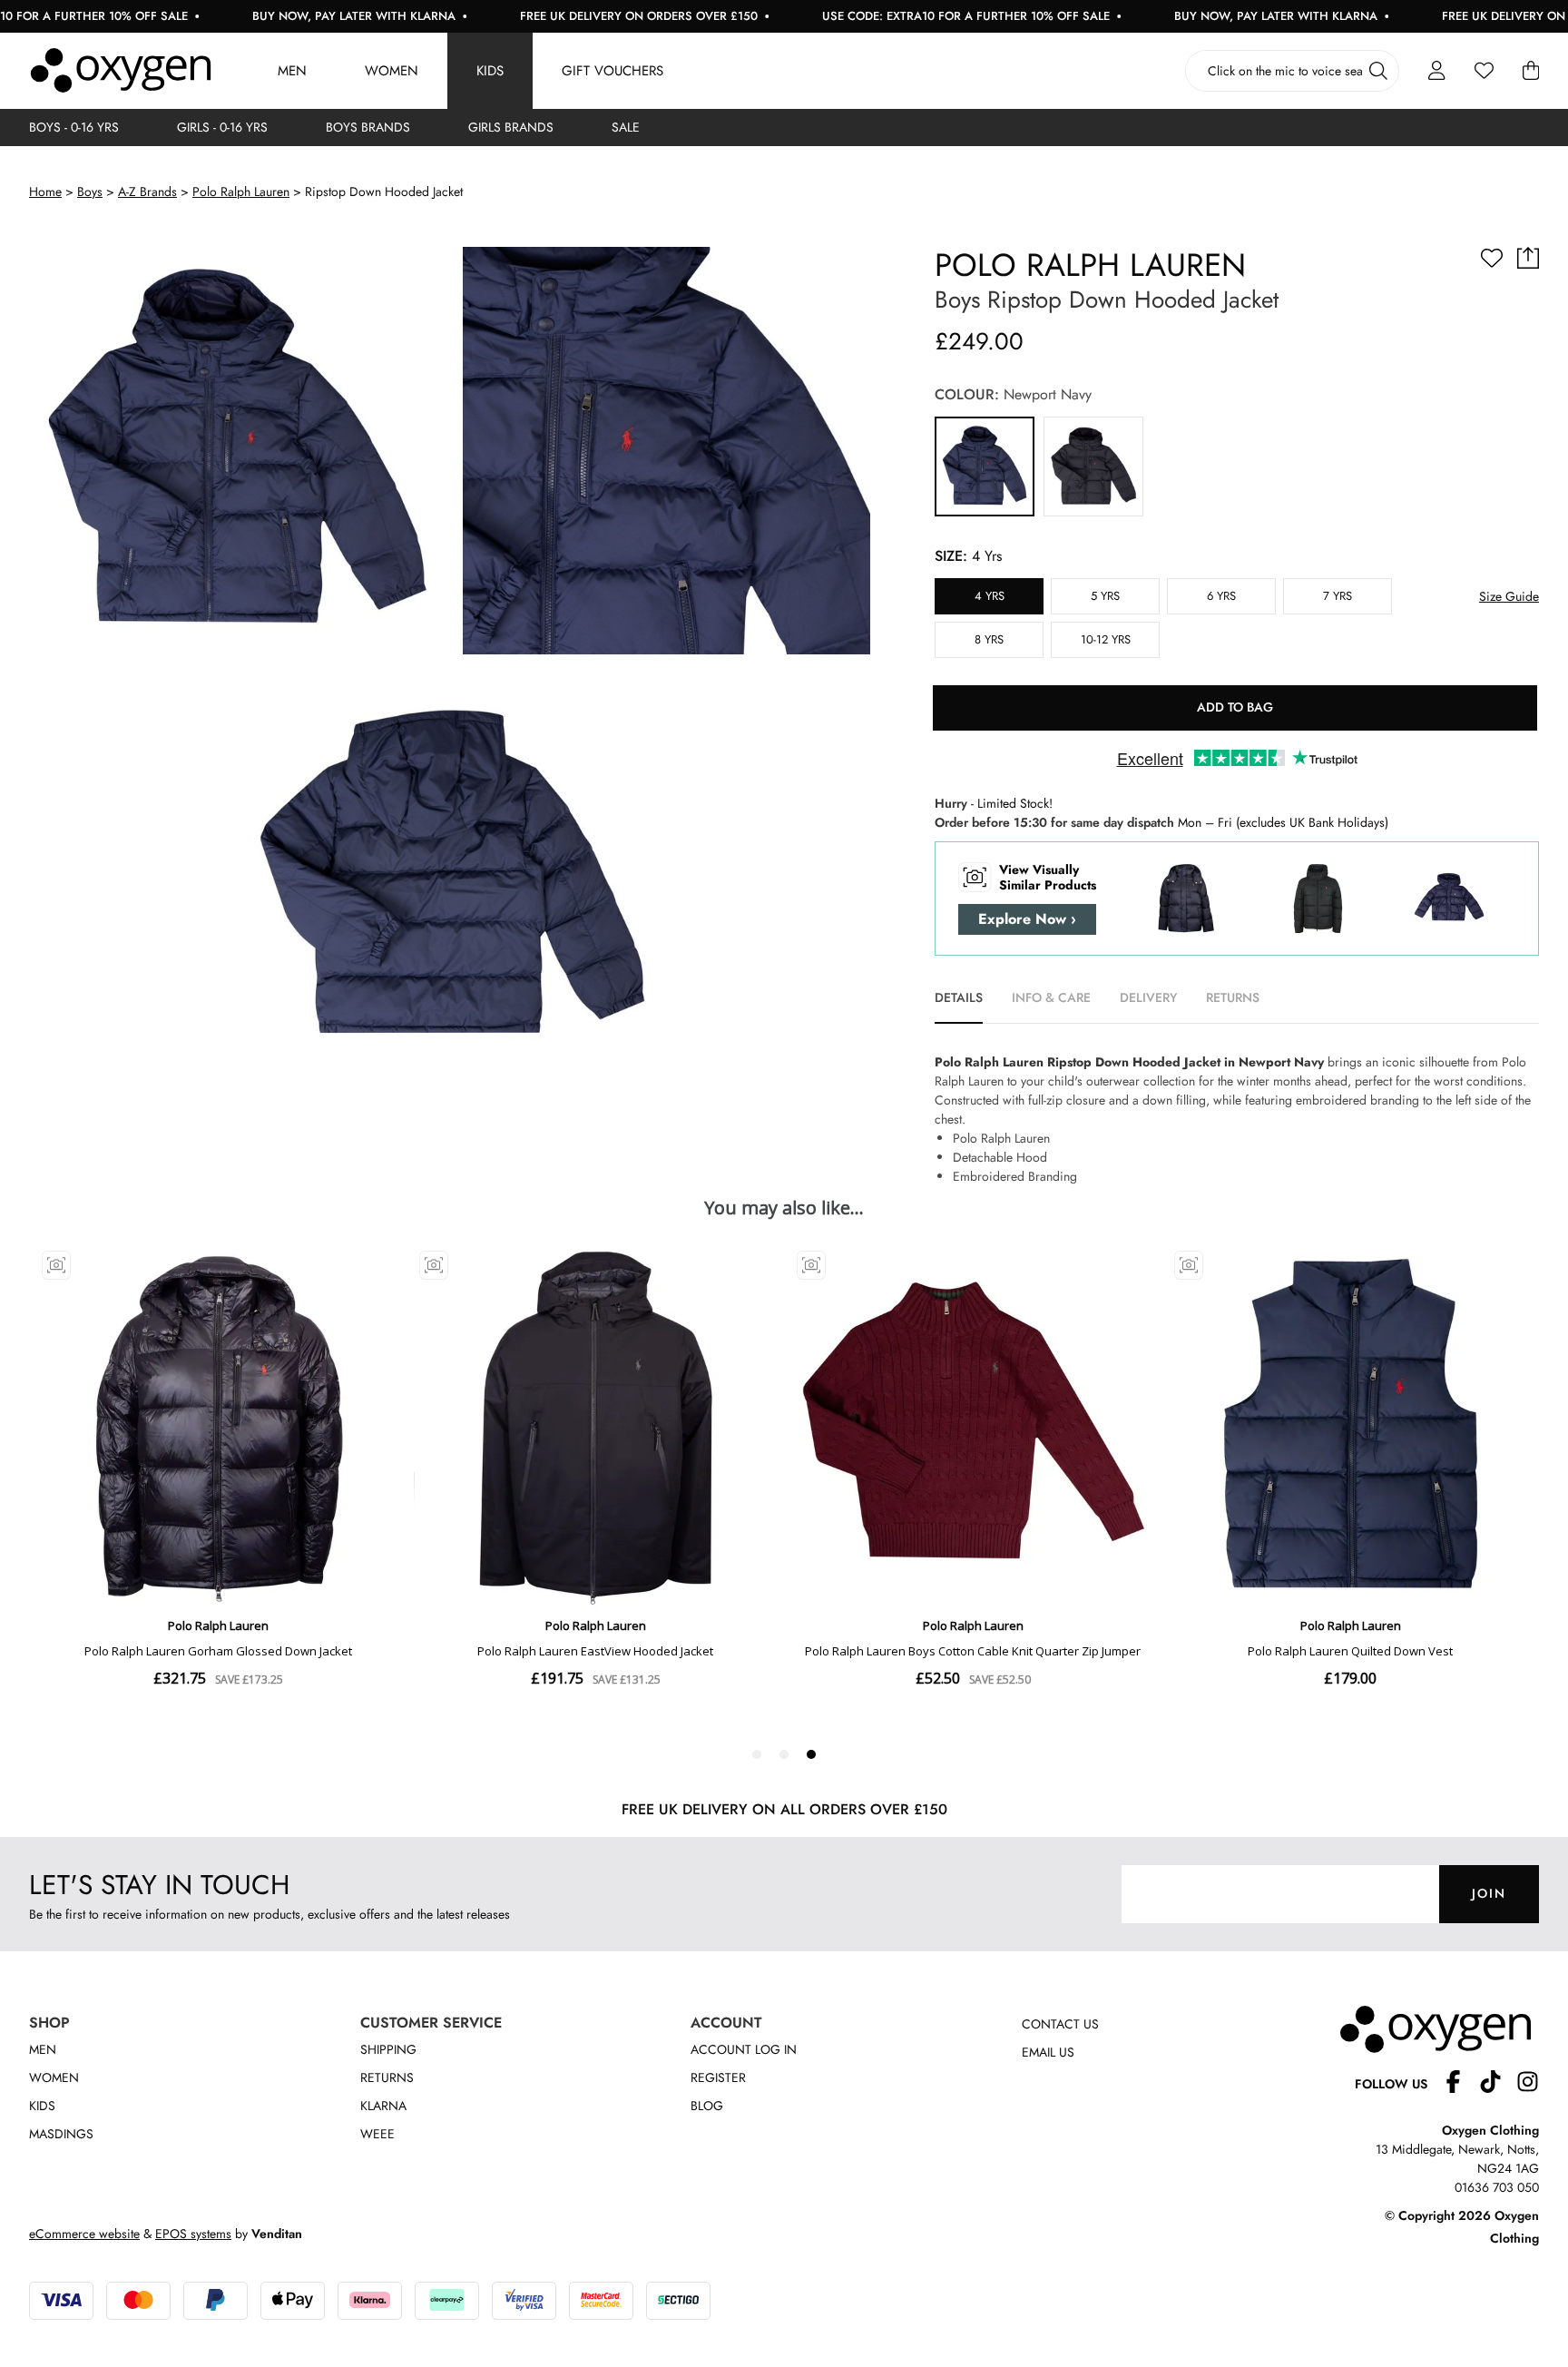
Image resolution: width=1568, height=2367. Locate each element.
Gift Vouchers (612, 71)
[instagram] (1528, 2084)
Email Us (1048, 2052)
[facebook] (1460, 2084)
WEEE (377, 2134)
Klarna (383, 2106)
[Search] (1378, 71)
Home (45, 192)
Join (1489, 1893)
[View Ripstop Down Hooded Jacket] (985, 467)
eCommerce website (84, 2234)
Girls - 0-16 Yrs (222, 127)
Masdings (61, 2134)
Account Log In (744, 2049)
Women (392, 71)
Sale (626, 127)
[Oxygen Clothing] (121, 71)
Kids (490, 71)
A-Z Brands (147, 192)
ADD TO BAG (1235, 707)
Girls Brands (511, 127)
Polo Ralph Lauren (241, 192)
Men (292, 71)
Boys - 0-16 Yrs (74, 127)
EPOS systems (193, 2234)
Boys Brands (368, 127)
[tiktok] (1498, 2084)
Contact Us (1060, 2024)
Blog (707, 2106)
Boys (90, 192)
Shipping (388, 2049)
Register (718, 2077)
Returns (387, 2077)
